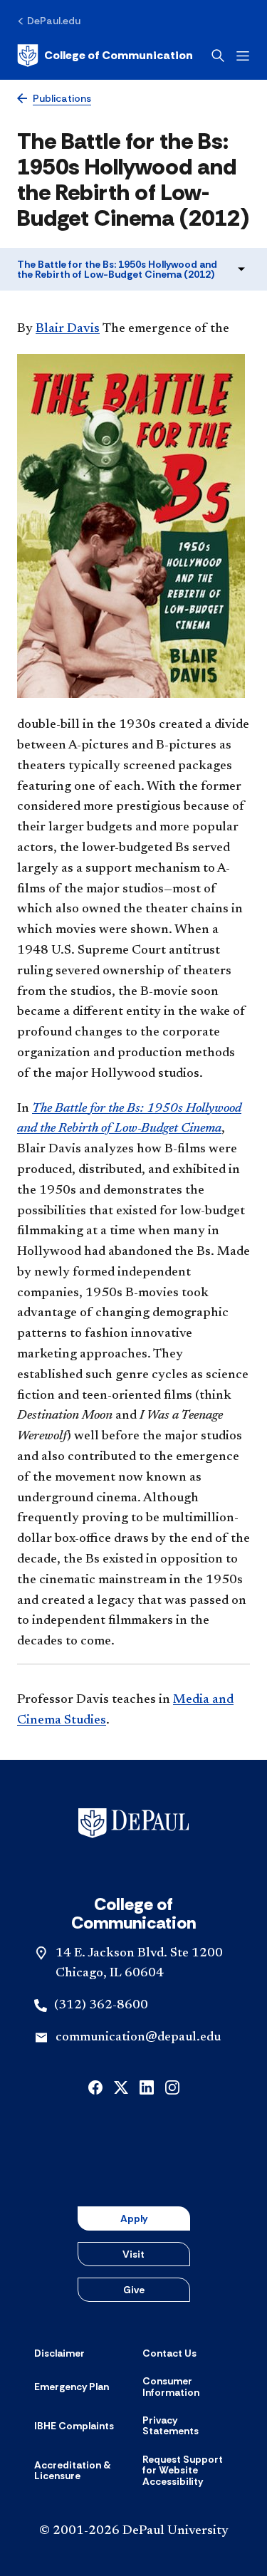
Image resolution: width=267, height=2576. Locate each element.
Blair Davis (68, 329)
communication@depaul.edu (138, 2038)
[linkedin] (147, 2086)
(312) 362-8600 (101, 2006)
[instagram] (172, 2086)
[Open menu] (243, 56)
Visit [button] (133, 2254)
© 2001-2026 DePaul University (134, 2531)
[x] (121, 2086)
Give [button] (134, 2290)
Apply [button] (134, 2218)
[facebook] (95, 2086)
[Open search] (218, 56)
